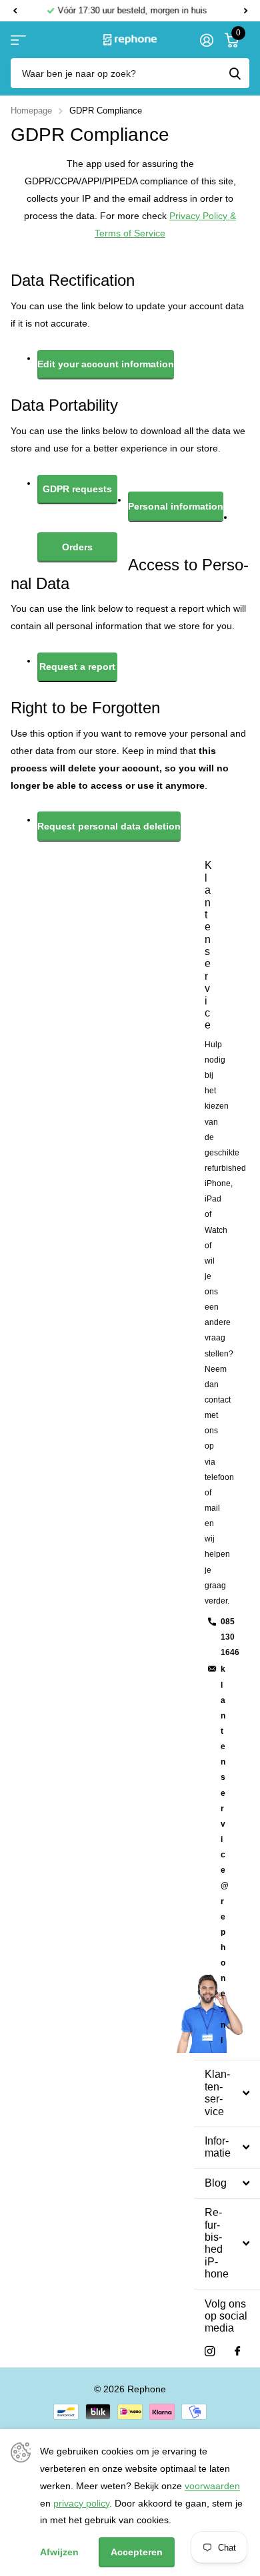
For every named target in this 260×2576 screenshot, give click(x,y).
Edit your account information (106, 364)
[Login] (206, 40)
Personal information (176, 506)
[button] (15, 11)
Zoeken (235, 73)
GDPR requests (77, 489)
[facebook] (237, 2352)
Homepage (31, 111)
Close (227, 2093)
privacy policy (81, 2503)
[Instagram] (210, 2351)
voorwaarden (212, 2486)
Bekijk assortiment (18, 40)
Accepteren (137, 2552)
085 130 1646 (230, 1637)
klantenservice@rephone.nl (225, 1854)
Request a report (77, 667)
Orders (77, 547)
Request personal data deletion (109, 826)
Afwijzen (59, 2552)
